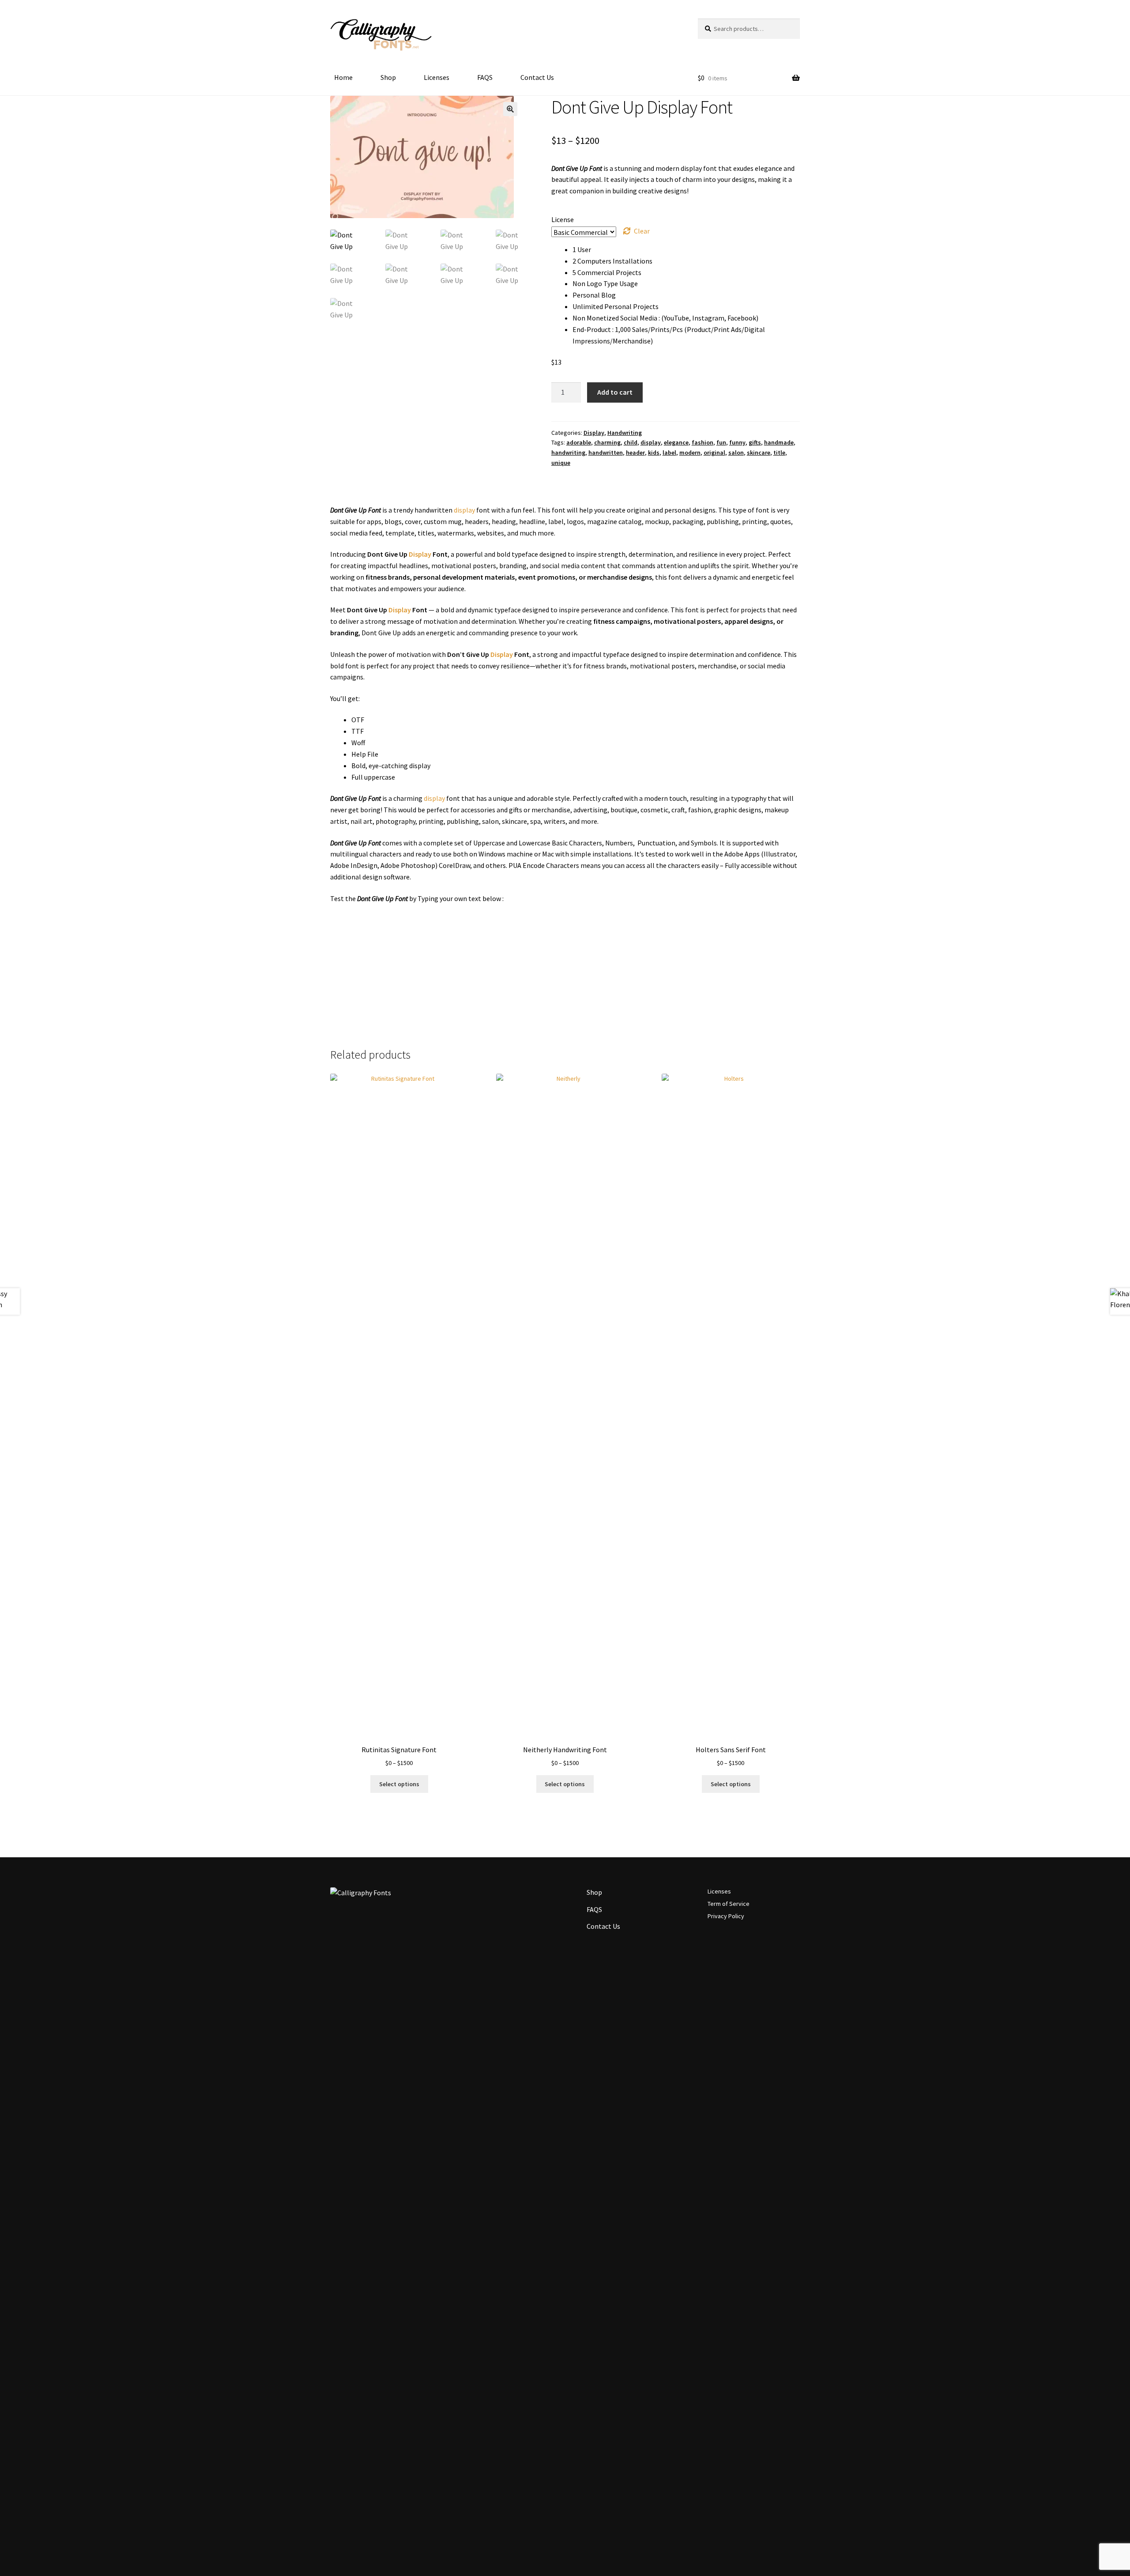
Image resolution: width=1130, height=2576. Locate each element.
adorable (579, 442)
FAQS (485, 77)
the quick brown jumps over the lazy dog (523, 959)
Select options (399, 1784)
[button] (510, 109)
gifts (755, 442)
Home (343, 77)
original (714, 453)
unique (561, 463)
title (779, 453)
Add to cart (615, 392)
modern (690, 453)
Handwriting (625, 433)
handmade (779, 442)
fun (721, 442)
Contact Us (537, 77)
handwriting (568, 453)
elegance (676, 442)
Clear (642, 231)
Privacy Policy (726, 1916)
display (651, 442)
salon (736, 453)
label (669, 453)
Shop (388, 77)
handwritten (606, 453)
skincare (759, 453)
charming (607, 442)
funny (737, 442)
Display (594, 433)
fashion (702, 442)
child (631, 442)
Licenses (437, 77)
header (635, 453)
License (563, 219)
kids (654, 453)
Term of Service (729, 1904)
